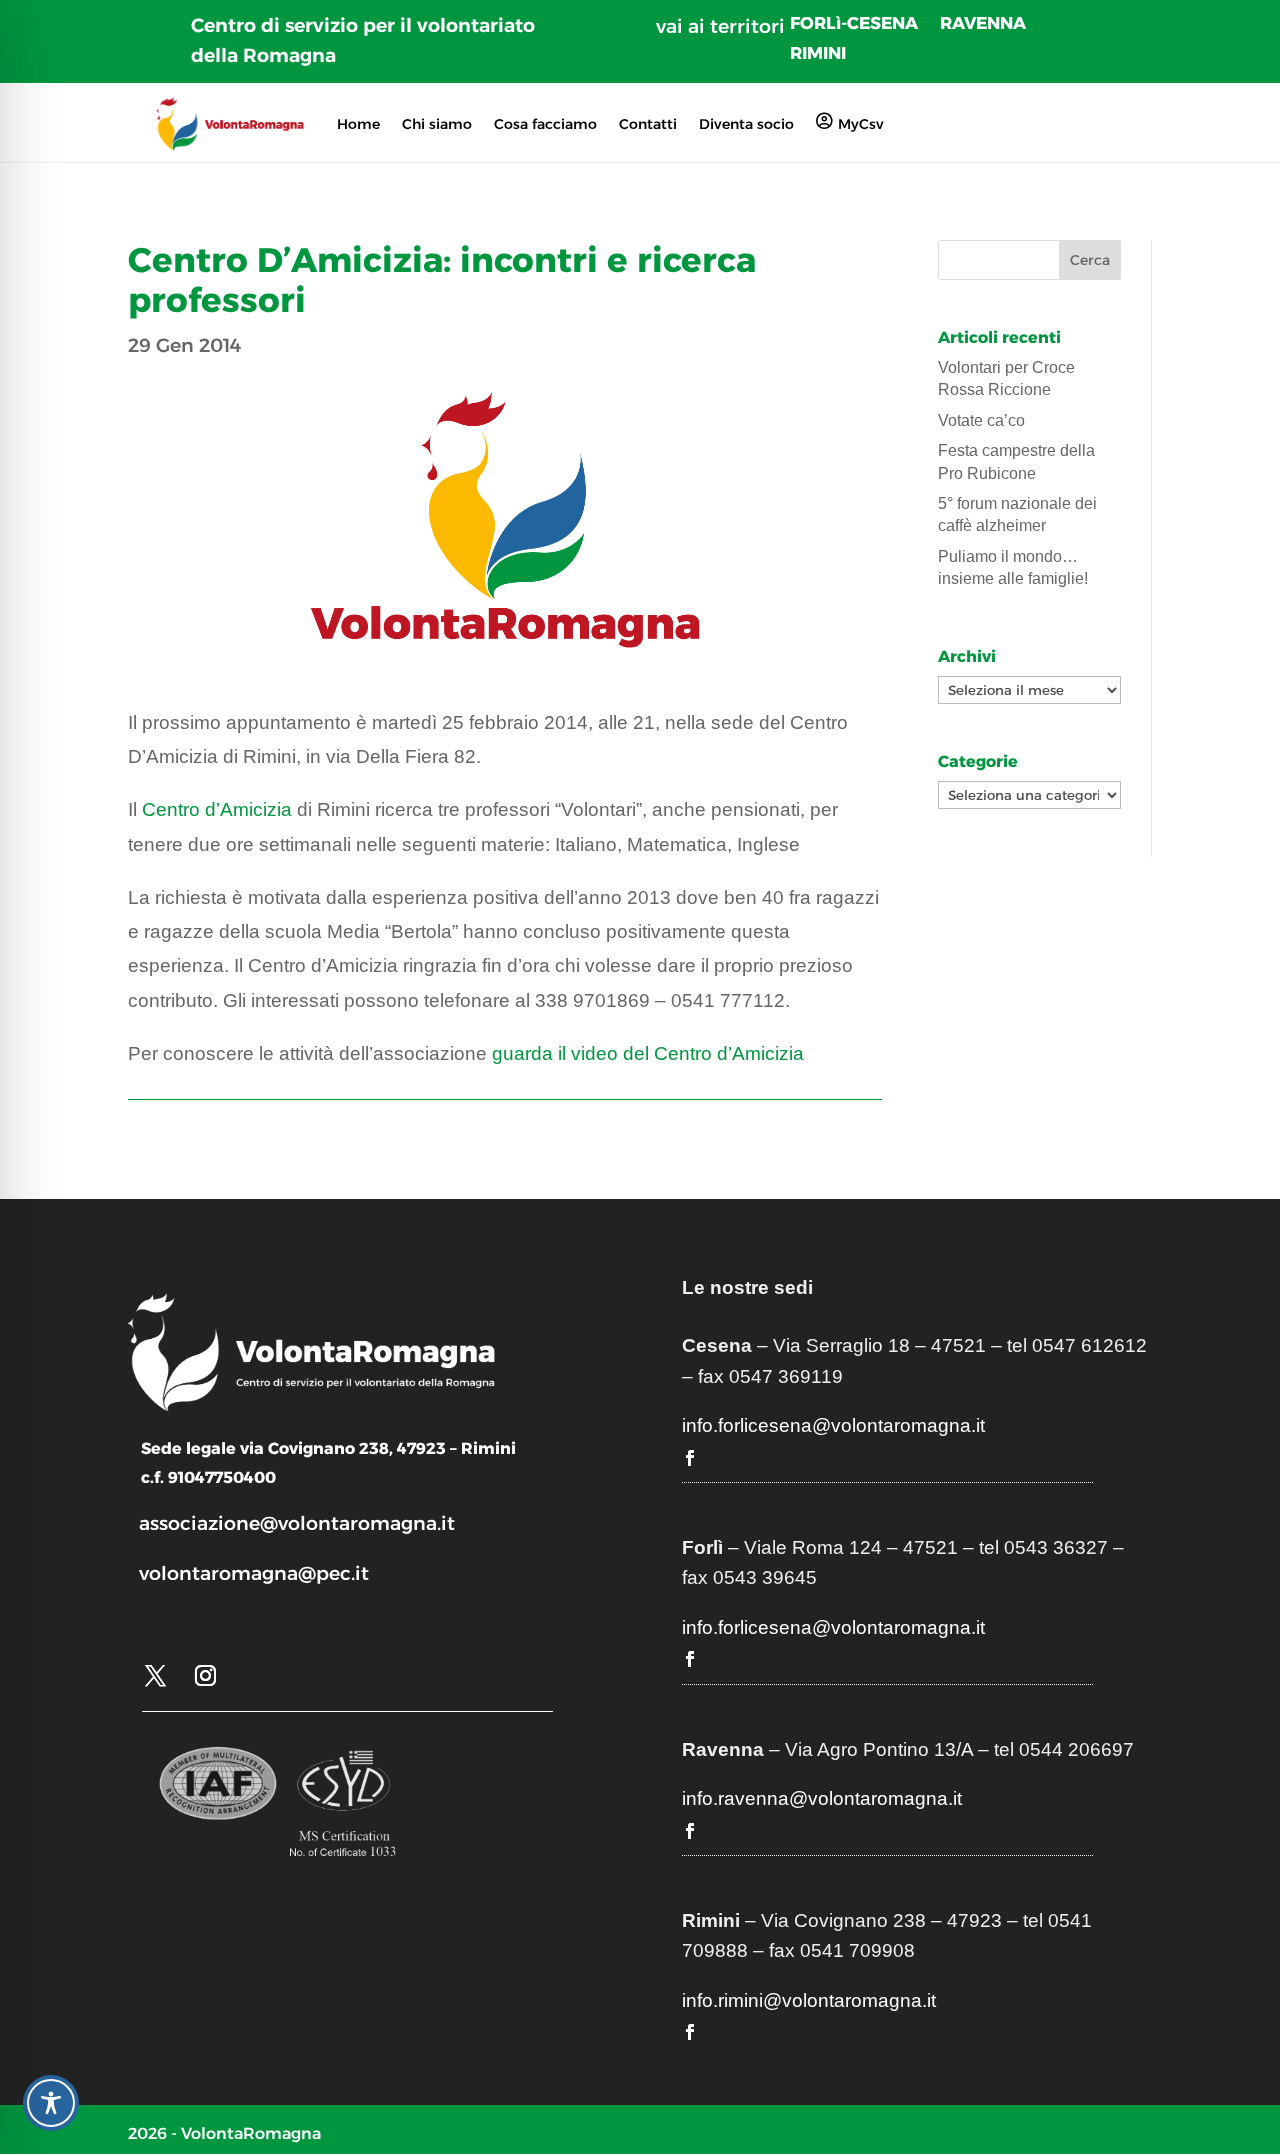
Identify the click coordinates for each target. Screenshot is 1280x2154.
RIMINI (818, 54)
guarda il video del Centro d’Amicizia (648, 1053)
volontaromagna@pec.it (254, 1573)
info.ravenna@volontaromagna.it (822, 1798)
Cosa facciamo (545, 124)
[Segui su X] (155, 1676)
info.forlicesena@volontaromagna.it (833, 1425)
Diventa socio (746, 124)
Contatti (648, 124)
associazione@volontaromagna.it (297, 1523)
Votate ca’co (981, 420)
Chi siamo (437, 124)
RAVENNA (983, 24)
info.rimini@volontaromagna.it (809, 2000)
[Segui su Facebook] (690, 1458)
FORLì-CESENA (854, 24)
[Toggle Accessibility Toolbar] (51, 2103)
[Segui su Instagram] (205, 1676)
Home (358, 124)
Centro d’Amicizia (217, 809)
